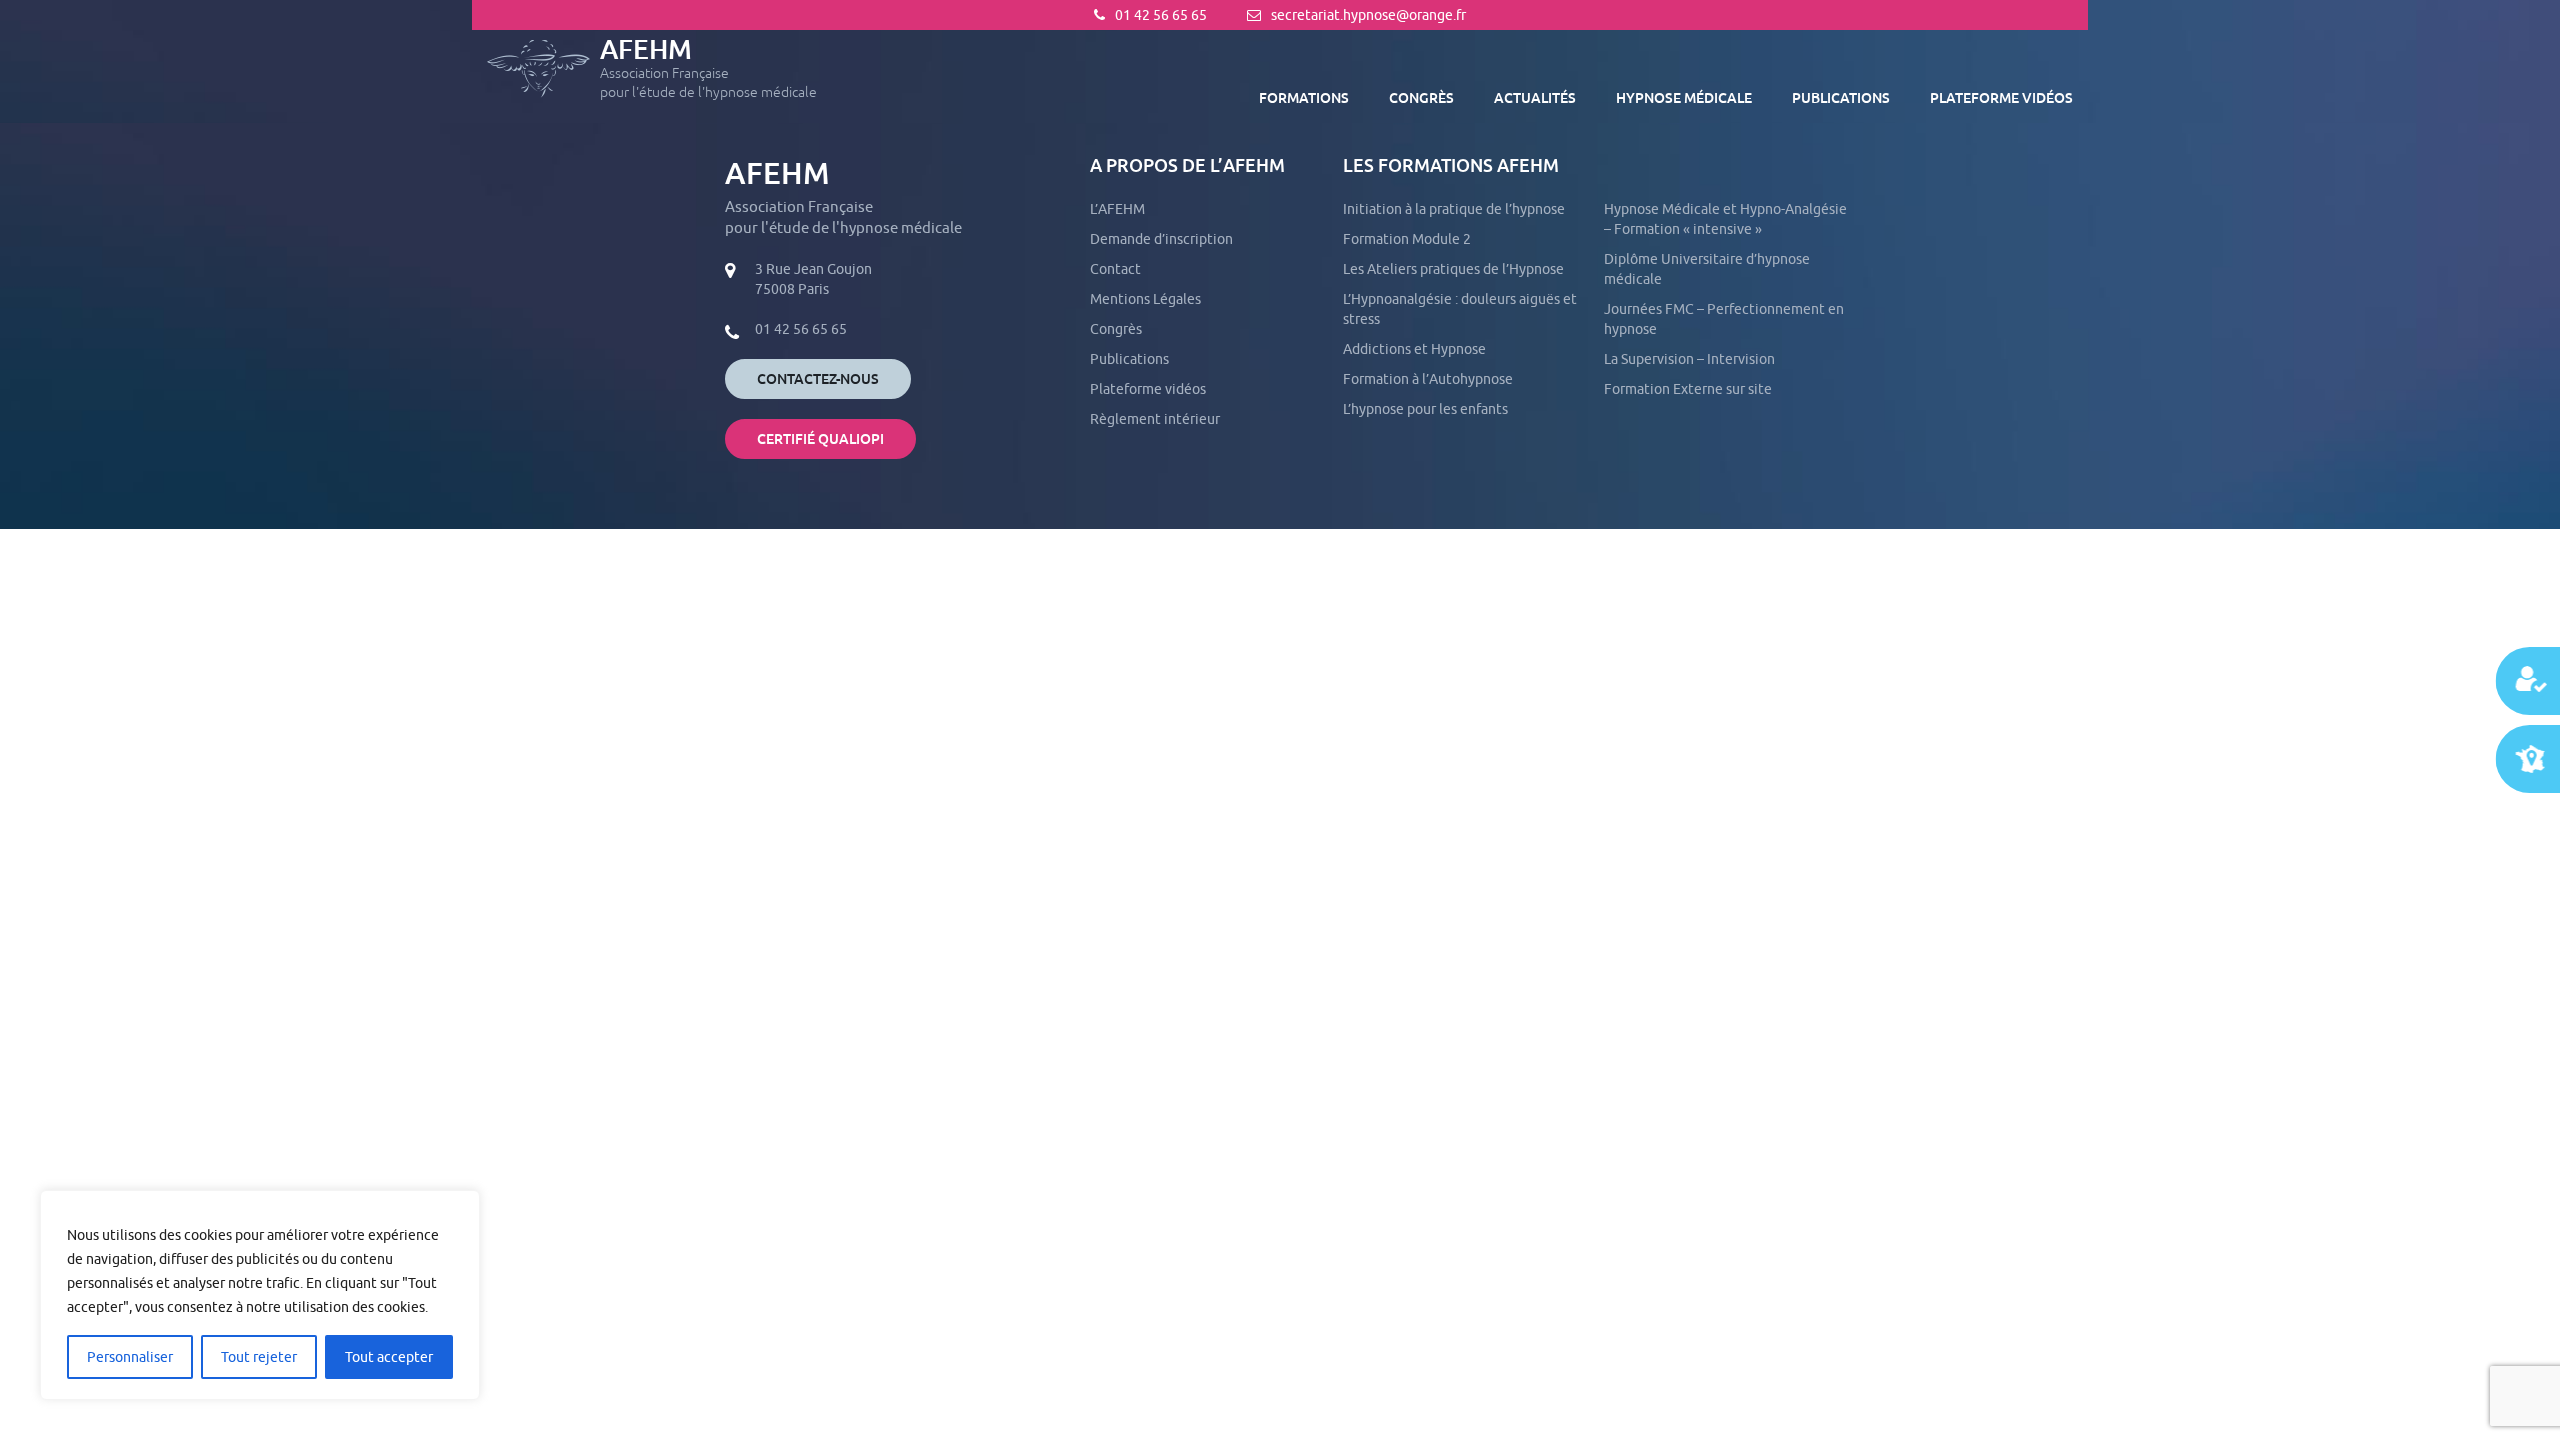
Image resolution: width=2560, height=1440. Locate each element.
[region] (260, 1295)
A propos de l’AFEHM (1187, 165)
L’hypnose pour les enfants (1425, 409)
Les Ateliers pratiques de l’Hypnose (1453, 269)
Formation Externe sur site (1688, 389)
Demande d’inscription (1161, 239)
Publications (1841, 98)
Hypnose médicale (1684, 98)
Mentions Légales (1145, 299)
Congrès (1421, 98)
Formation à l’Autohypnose (1428, 379)
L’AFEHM (1117, 209)
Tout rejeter (259, 1357)
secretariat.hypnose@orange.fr (1368, 15)
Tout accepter (389, 1357)
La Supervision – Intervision (1689, 359)
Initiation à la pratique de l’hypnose (1454, 209)
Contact (1115, 269)
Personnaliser (130, 1357)
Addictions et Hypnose (1414, 349)
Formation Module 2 (1407, 239)
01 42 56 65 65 (1161, 15)
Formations (1304, 98)
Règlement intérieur (1155, 419)
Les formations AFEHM (1451, 165)
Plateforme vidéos (2001, 98)
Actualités (1535, 98)
